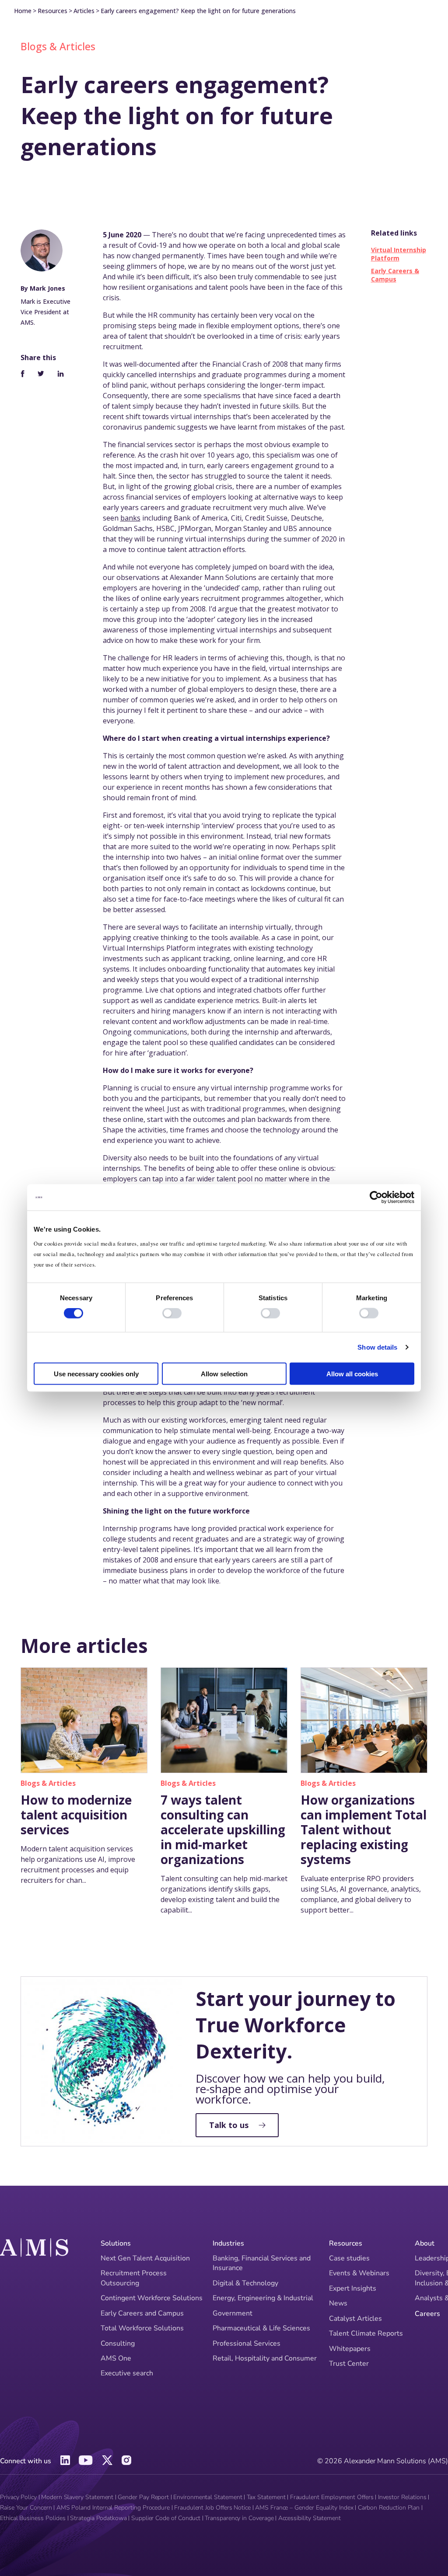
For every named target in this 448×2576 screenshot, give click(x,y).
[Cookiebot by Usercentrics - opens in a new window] (376, 1198)
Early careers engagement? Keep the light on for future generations (198, 11)
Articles (84, 11)
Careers (427, 2314)
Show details (377, 1347)
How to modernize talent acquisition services (76, 1815)
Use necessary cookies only (96, 1373)
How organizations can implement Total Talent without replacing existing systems (364, 1830)
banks (130, 518)
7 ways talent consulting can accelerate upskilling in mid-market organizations (223, 1830)
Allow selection (224, 1373)
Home (23, 11)
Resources (52, 11)
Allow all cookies (352, 1373)
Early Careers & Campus (395, 275)
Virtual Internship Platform (399, 254)
